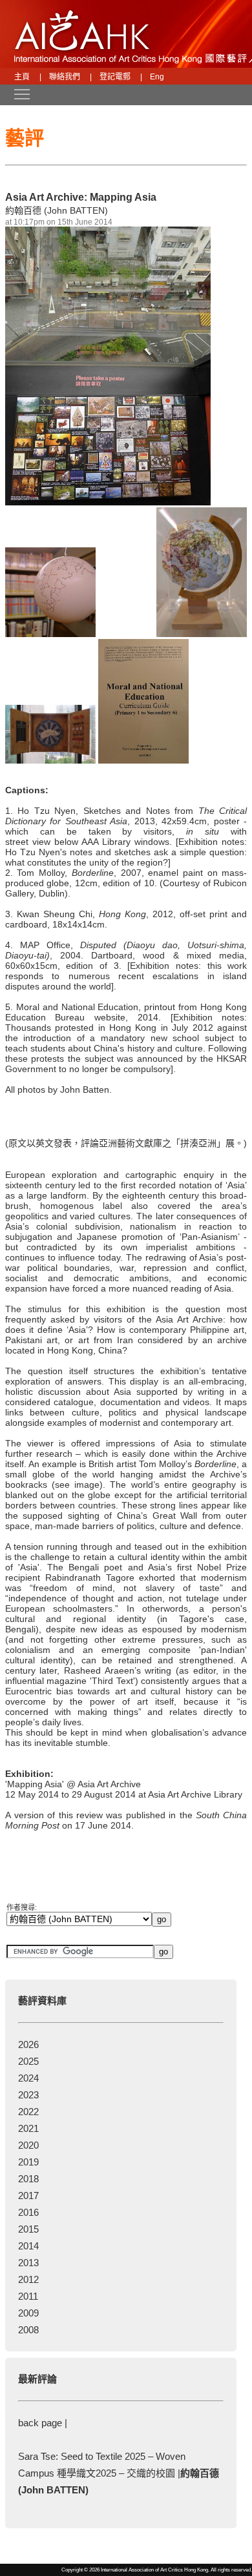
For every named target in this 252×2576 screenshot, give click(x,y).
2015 (28, 2229)
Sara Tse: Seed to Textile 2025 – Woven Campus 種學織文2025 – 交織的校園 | (119, 2473)
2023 (28, 2095)
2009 (28, 2313)
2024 (28, 2078)
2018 (28, 2179)
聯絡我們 (65, 77)
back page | (43, 2423)
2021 (28, 2128)
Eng (157, 77)
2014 (28, 2246)
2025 (28, 2061)
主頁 (22, 77)
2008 (28, 2330)
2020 (28, 2145)
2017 (28, 2196)
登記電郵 (115, 77)
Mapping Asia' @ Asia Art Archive (74, 1784)
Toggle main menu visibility (16, 94)
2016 (28, 2212)
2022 (28, 2112)
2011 (28, 2296)
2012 (28, 2279)
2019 (28, 2162)
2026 (28, 2044)
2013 (28, 2263)
